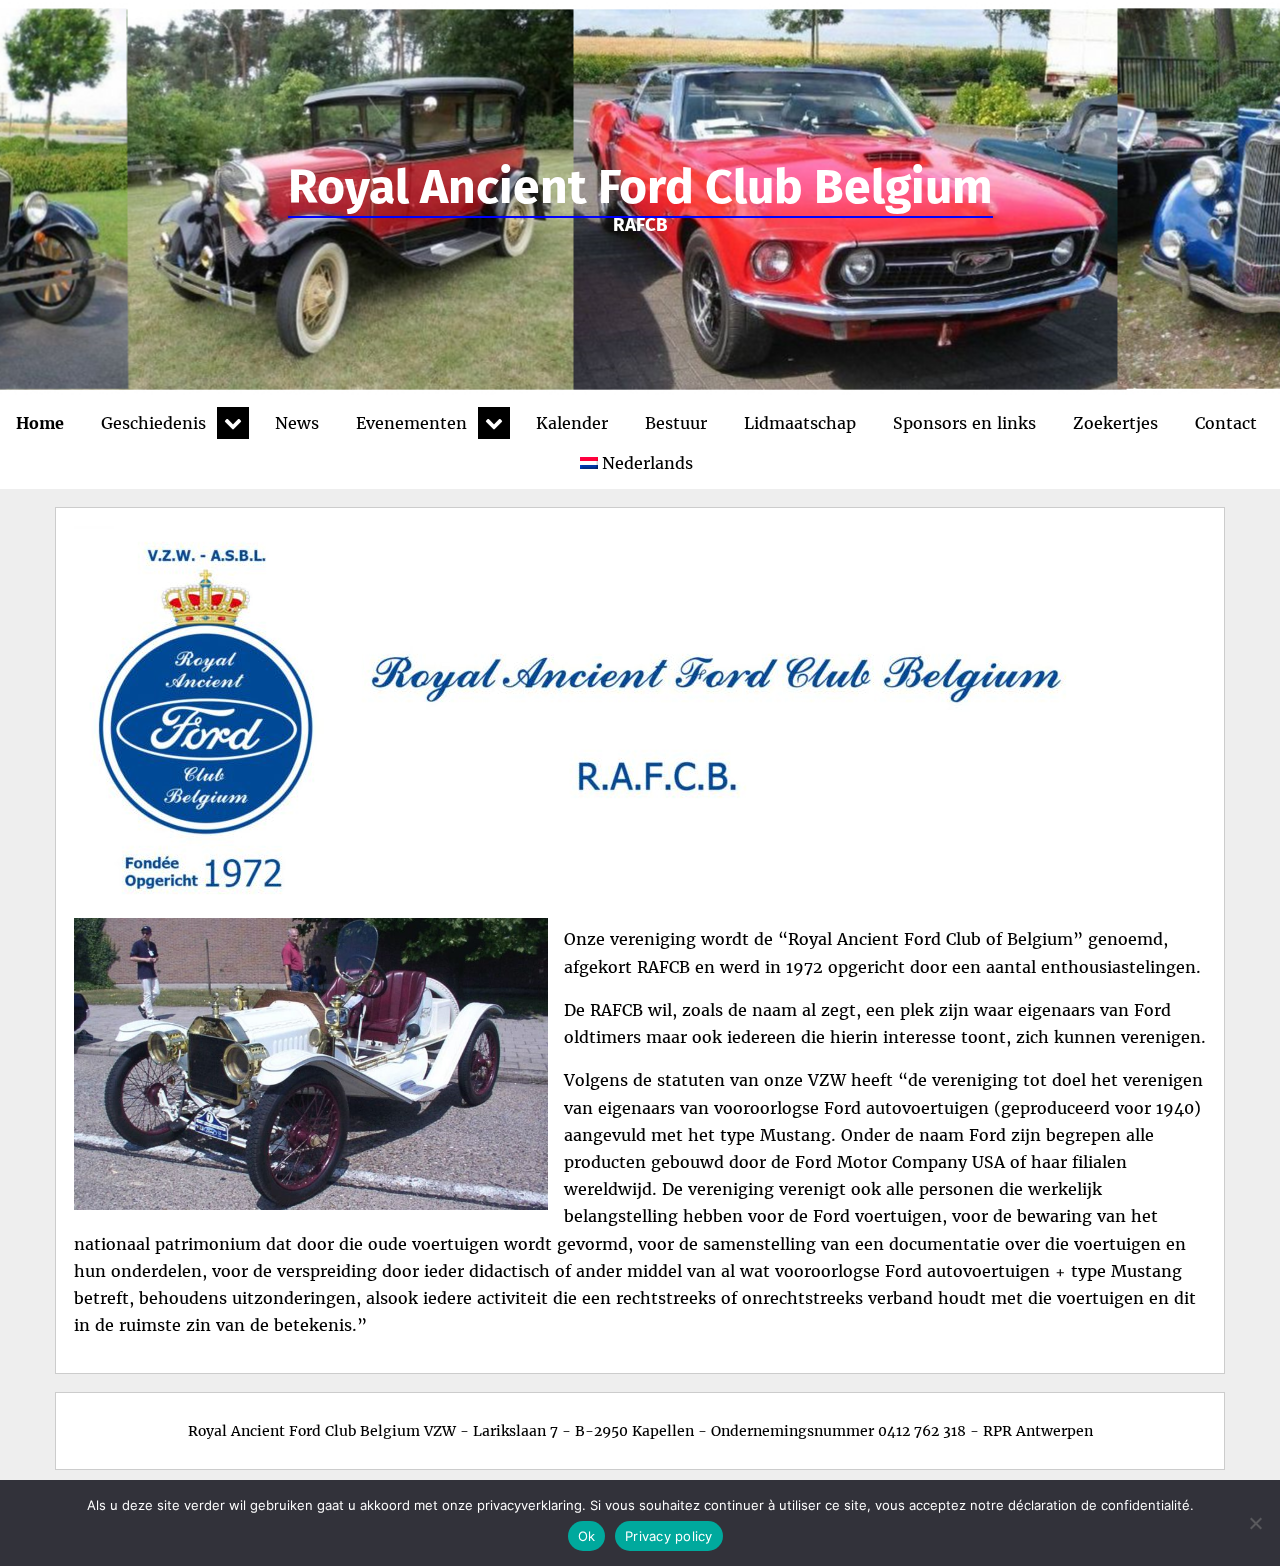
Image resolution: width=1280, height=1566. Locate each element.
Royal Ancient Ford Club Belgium (640, 187)
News (297, 423)
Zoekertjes (1115, 423)
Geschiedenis (153, 423)
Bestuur (676, 423)
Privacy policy (669, 1536)
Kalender (572, 423)
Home (40, 423)
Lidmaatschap (800, 423)
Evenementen (411, 423)
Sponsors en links (964, 423)
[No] (1255, 1523)
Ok (587, 1536)
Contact (1226, 423)
